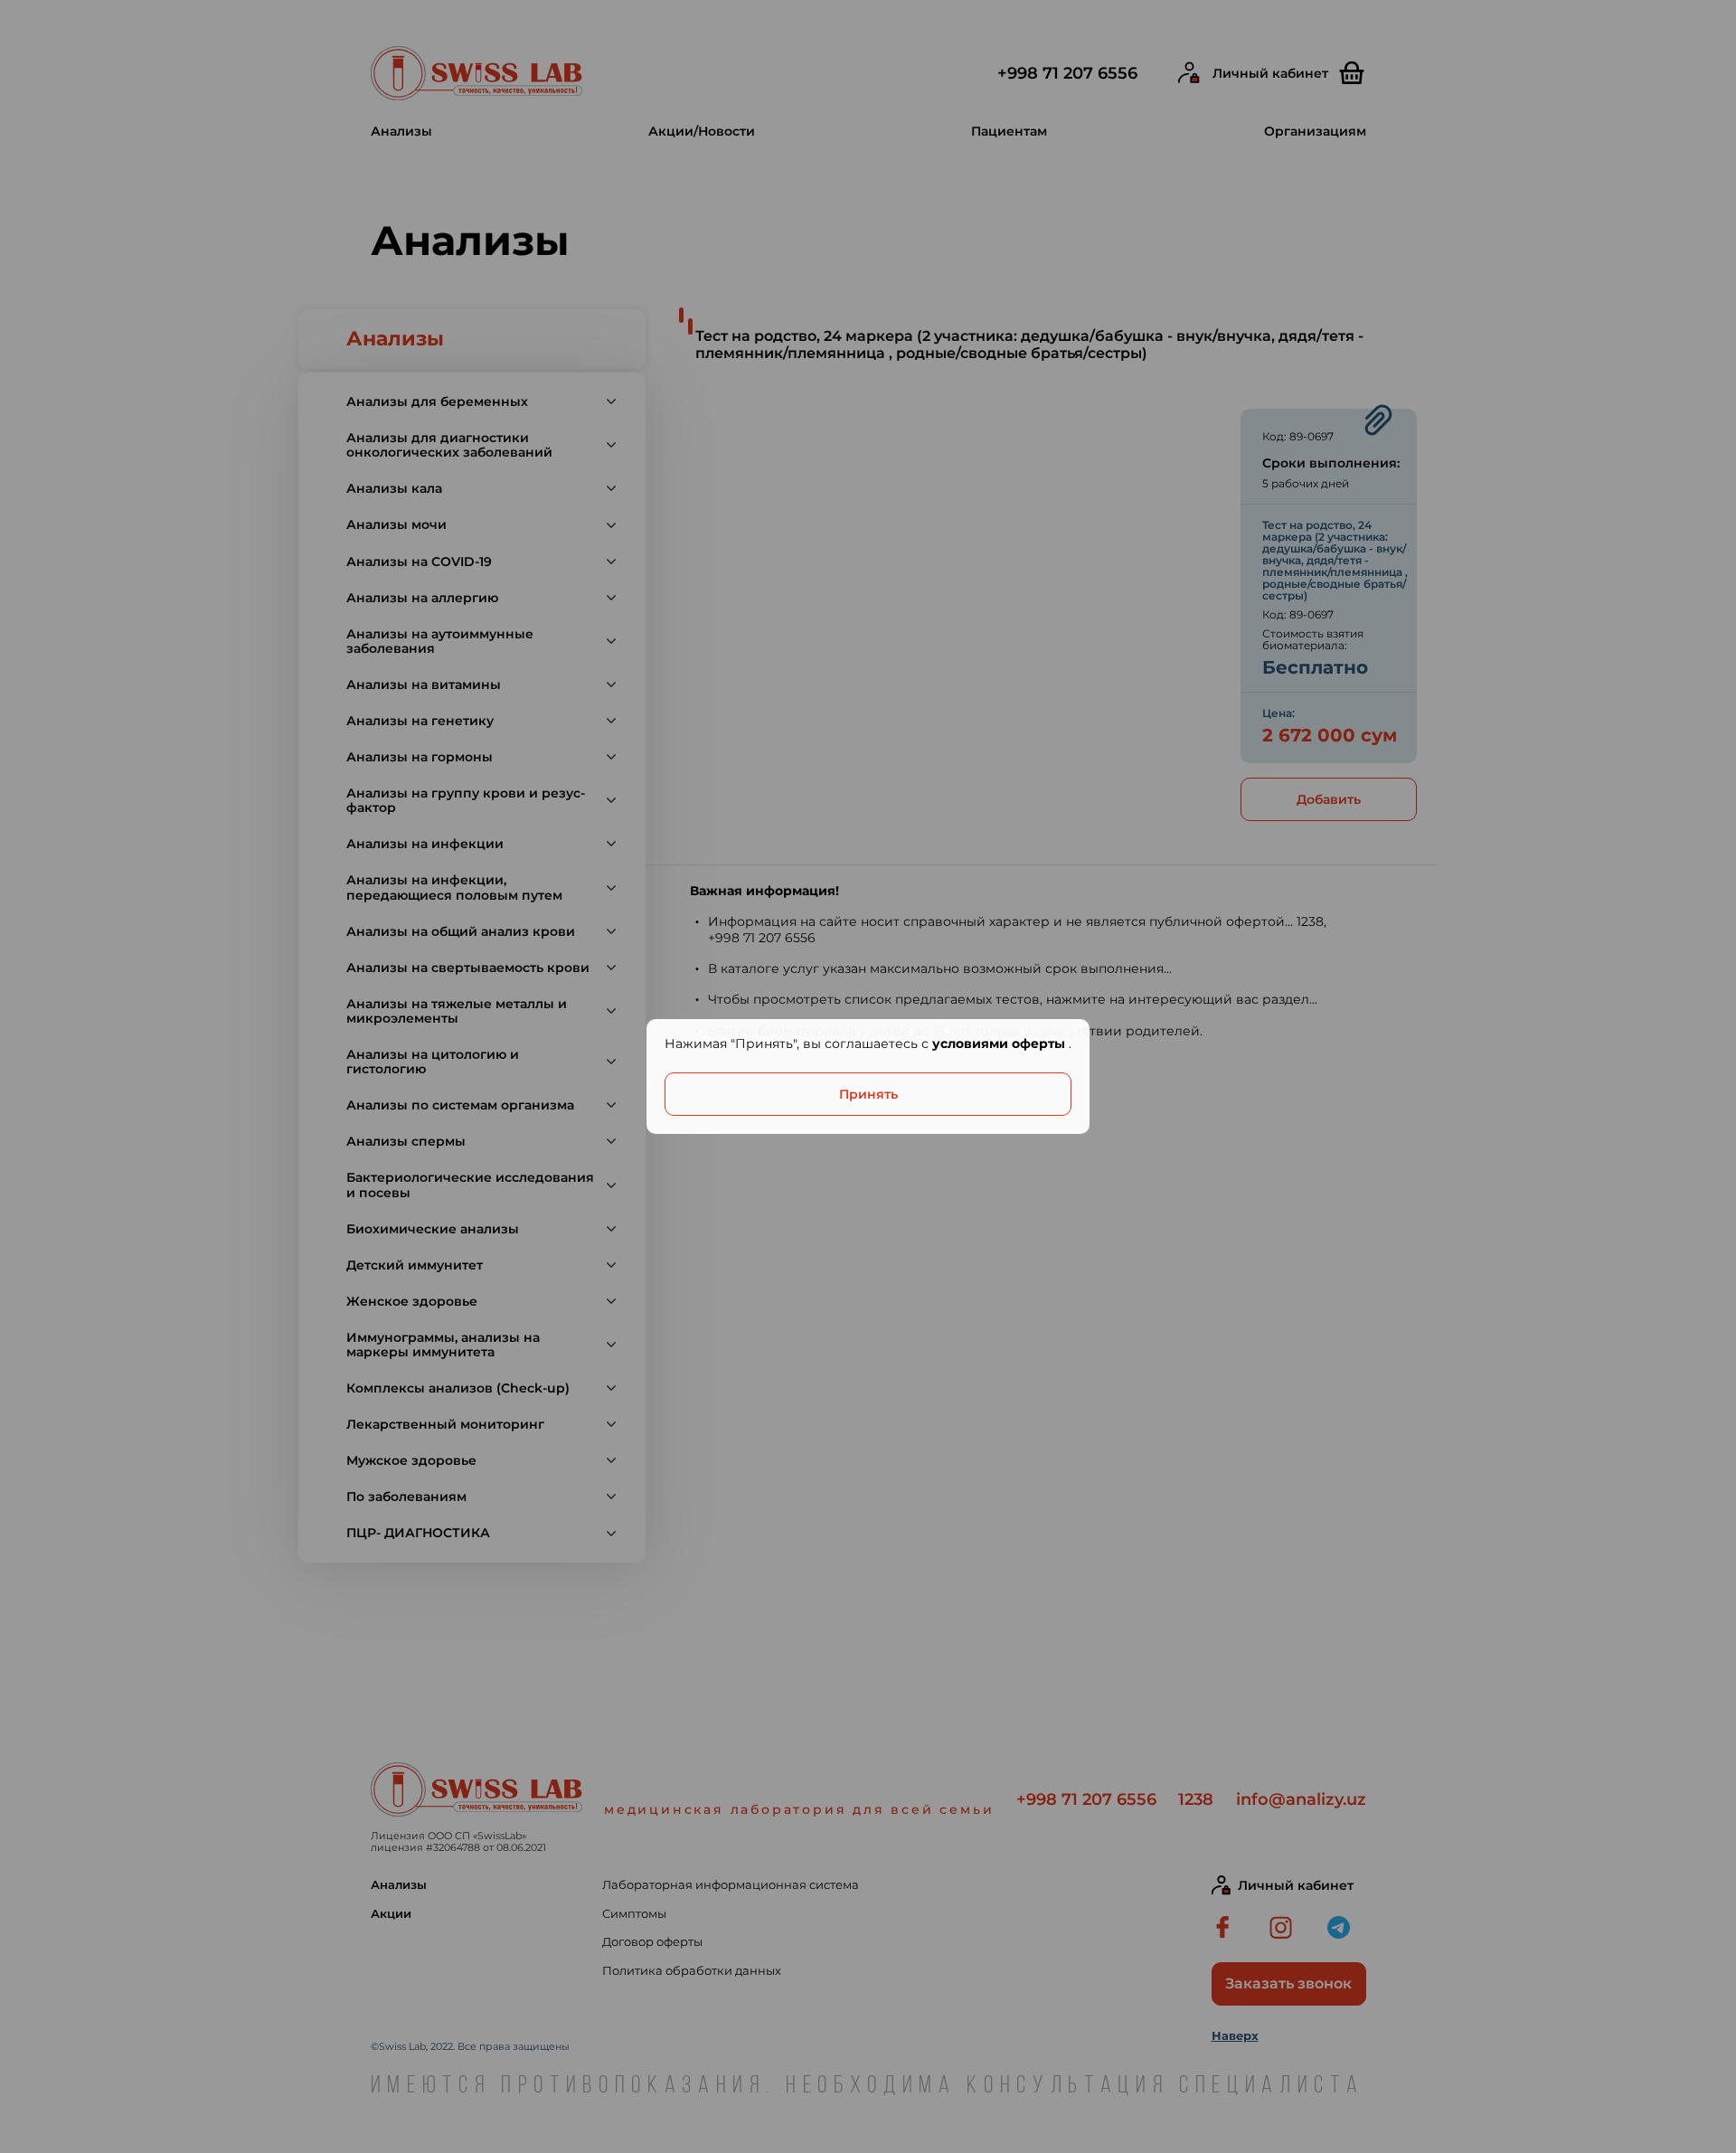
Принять (868, 1094)
